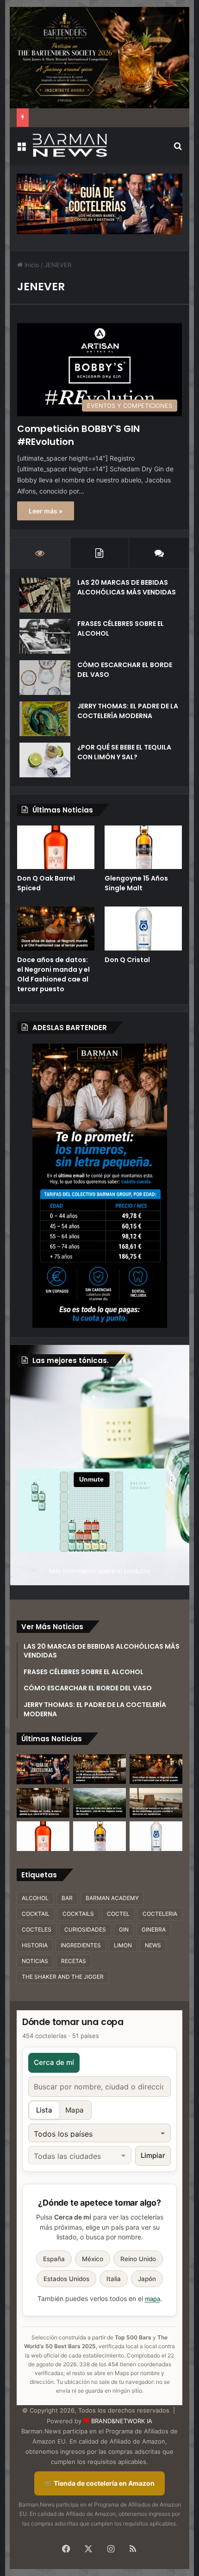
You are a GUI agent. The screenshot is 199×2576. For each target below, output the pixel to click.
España (54, 2259)
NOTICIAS (35, 1961)
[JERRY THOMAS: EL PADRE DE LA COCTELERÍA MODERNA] (45, 719)
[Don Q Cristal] (143, 928)
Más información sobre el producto (100, 1571)
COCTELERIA (160, 1914)
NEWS (153, 1945)
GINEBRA (154, 1929)
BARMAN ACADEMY (112, 1898)
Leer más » (46, 511)
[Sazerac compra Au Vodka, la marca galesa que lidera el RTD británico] (43, 1803)
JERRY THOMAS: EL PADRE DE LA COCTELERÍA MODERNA (128, 711)
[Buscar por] (178, 149)
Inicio (31, 265)
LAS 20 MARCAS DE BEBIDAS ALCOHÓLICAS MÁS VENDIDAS (127, 587)
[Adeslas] (99, 1185)
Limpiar (153, 2155)
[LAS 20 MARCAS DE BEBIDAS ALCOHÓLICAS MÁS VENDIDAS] (45, 595)
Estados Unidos (66, 2279)
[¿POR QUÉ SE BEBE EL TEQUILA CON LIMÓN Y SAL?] (45, 760)
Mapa (75, 2110)
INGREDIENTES (81, 1945)
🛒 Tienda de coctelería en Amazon (99, 2483)
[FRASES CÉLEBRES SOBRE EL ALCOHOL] (45, 636)
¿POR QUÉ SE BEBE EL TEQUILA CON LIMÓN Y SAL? (124, 752)
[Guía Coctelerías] (99, 203)
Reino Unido (138, 2259)
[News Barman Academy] (70, 145)
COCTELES (37, 1929)
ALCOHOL (35, 1898)
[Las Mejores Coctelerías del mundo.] (43, 1769)
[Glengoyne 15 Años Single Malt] (143, 847)
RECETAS (74, 1961)
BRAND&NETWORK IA (122, 2421)
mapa (152, 2299)
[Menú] (21, 149)
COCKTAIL (36, 1914)
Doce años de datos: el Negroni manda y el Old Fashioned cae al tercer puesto (53, 974)
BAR (67, 1898)
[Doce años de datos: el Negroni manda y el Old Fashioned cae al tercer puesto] (56, 928)
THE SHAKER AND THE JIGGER (63, 1977)
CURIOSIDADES (85, 1929)
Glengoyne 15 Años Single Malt (136, 883)
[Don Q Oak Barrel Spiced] (56, 847)
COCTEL (118, 1914)
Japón (147, 2279)
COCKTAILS (78, 1914)
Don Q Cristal (127, 960)
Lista (44, 2110)
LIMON (123, 1945)
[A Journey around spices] (100, 57)
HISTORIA (35, 1945)
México (93, 2259)
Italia (114, 2279)
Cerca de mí (54, 2062)
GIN (124, 1929)
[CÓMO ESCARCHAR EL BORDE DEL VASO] (45, 678)
